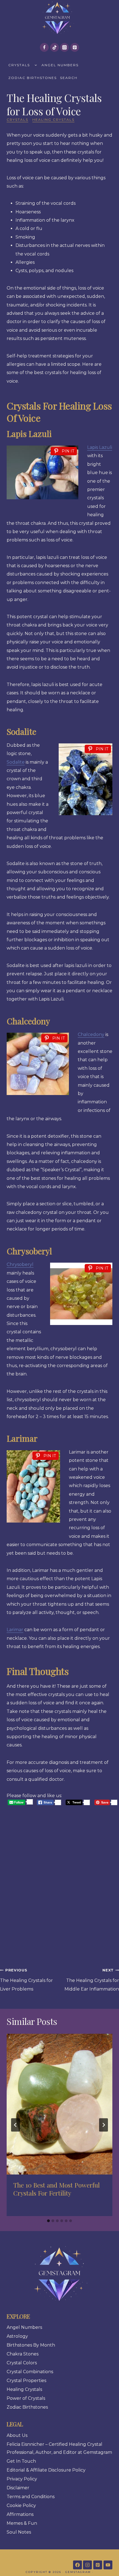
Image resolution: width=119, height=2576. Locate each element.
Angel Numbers (60, 65)
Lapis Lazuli (100, 447)
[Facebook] (44, 47)
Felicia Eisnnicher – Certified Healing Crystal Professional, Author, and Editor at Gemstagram (59, 2448)
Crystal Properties (26, 2381)
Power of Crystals (26, 2398)
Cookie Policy (21, 2505)
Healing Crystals (53, 120)
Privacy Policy (22, 2479)
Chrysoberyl (20, 1264)
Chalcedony (91, 1034)
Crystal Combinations (30, 2372)
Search (69, 78)
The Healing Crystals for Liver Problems (26, 1980)
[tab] (48, 2221)
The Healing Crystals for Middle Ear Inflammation (92, 1980)
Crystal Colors (22, 2363)
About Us (17, 2435)
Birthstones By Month (31, 2345)
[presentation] (59, 2104)
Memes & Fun (22, 2523)
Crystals (19, 65)
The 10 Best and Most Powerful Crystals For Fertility (56, 2189)
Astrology (17, 2336)
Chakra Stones (23, 2354)
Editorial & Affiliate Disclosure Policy (46, 2470)
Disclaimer (18, 2488)
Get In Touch (21, 2461)
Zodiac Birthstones (33, 78)
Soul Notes (19, 2532)
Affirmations (20, 2514)
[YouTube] (108, 2565)
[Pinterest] (75, 47)
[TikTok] (55, 47)
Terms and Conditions (31, 2497)
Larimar (15, 1630)
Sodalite (16, 762)
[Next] (104, 2125)
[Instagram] (64, 47)
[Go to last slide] (15, 2125)
